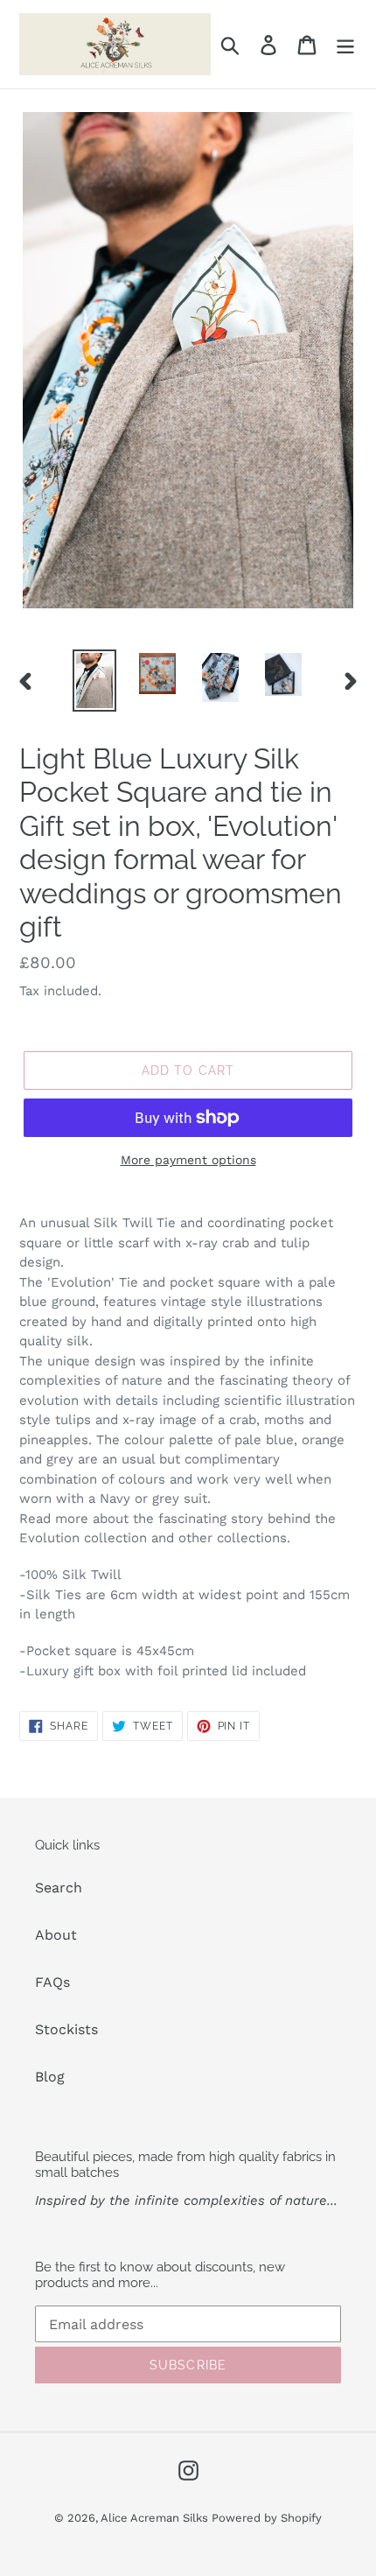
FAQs (52, 1982)
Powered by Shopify (267, 2518)
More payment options (188, 1160)
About (56, 1935)
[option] (94, 681)
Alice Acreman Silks (156, 2518)
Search (59, 1888)
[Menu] (345, 44)
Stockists (66, 2029)
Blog (50, 2077)
